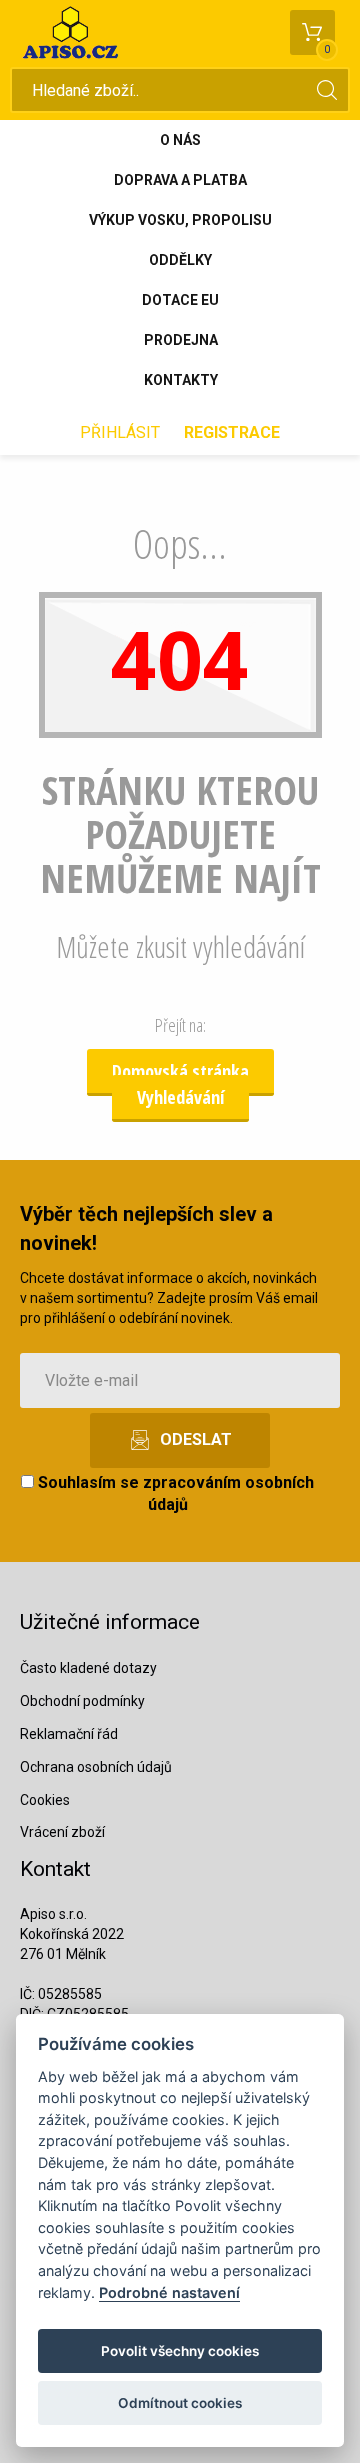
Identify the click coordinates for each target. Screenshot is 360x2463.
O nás (180, 140)
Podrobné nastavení (169, 2292)
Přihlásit (120, 432)
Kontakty (181, 380)
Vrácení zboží (62, 1832)
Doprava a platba (180, 180)
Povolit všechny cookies (180, 2351)
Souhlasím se (174, 1494)
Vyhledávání (180, 1097)
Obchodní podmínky (82, 1701)
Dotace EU (180, 300)
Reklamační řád (69, 1734)
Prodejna (181, 340)
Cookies (45, 1800)
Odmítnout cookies (180, 2403)
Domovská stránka (180, 1071)
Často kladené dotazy (88, 1668)
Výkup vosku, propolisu (180, 220)
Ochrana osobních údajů (96, 1767)
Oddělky (180, 260)
